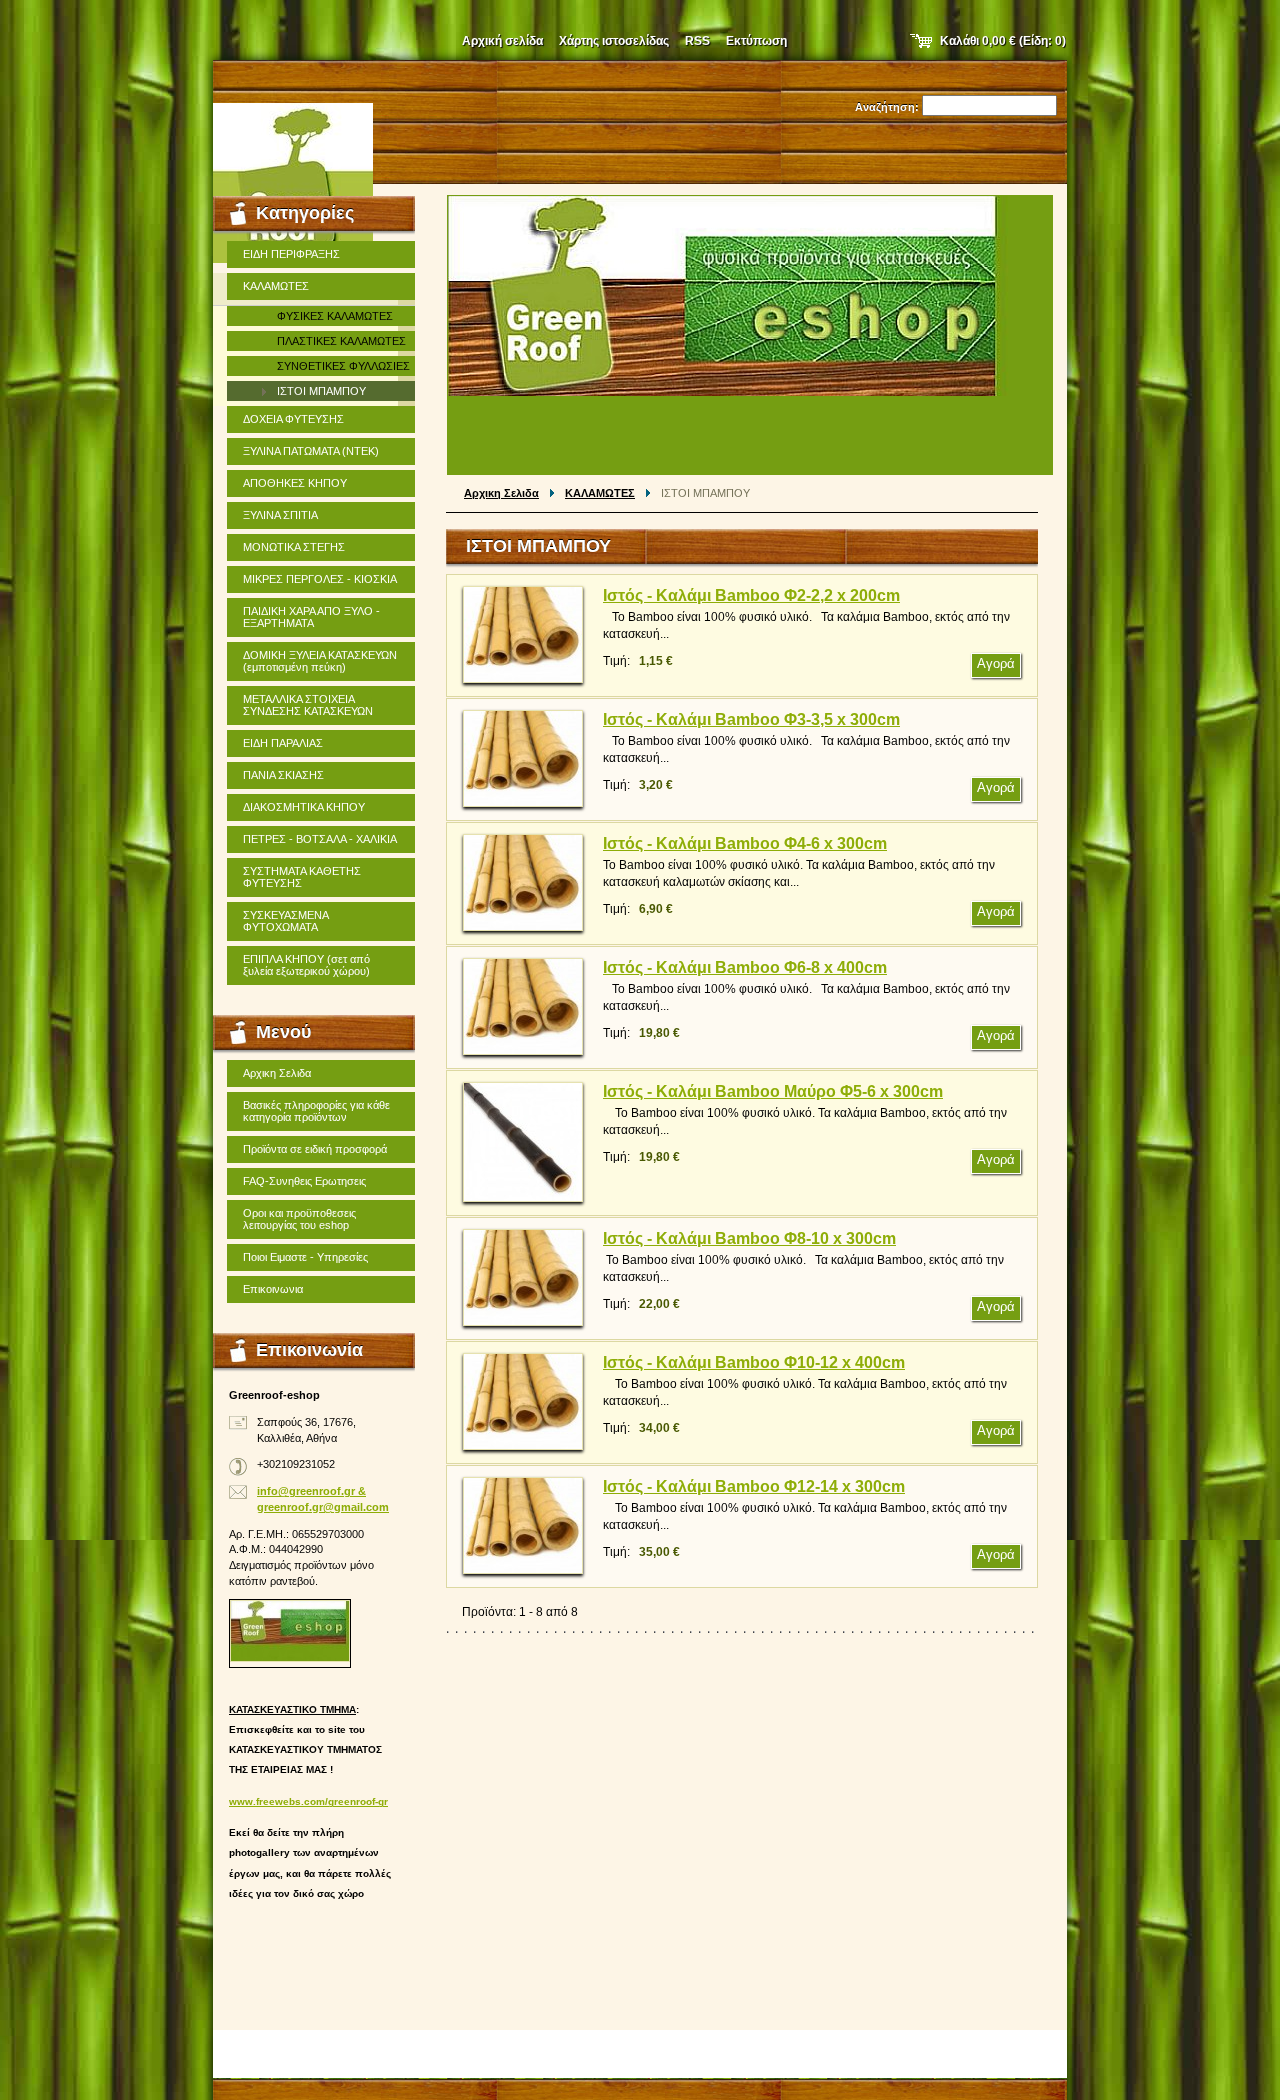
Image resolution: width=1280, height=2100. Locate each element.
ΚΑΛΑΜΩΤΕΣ (600, 493)
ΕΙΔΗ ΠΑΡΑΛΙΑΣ (283, 743)
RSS (697, 41)
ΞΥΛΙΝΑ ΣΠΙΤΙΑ (280, 515)
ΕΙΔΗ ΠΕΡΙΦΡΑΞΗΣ (291, 254)
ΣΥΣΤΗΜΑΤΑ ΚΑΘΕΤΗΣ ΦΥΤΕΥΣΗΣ (302, 877)
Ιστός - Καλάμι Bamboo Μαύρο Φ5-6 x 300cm (773, 1091)
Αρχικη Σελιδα (501, 493)
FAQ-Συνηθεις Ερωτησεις (304, 1181)
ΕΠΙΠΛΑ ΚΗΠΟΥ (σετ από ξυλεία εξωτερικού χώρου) (306, 965)
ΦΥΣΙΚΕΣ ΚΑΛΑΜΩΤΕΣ (335, 316)
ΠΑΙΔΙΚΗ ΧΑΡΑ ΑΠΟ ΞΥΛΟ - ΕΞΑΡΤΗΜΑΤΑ (311, 617)
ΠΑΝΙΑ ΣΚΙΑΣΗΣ (283, 775)
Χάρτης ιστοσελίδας (614, 41)
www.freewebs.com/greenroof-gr (308, 1801)
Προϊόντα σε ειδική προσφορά (315, 1149)
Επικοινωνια (273, 1289)
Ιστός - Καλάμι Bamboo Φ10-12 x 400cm (754, 1362)
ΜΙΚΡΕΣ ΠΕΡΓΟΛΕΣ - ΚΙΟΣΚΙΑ (320, 579)
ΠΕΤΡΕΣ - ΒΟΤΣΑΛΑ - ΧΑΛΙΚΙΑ (320, 839)
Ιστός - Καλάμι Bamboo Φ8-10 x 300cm (749, 1238)
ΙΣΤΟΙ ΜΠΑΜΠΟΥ (321, 391)
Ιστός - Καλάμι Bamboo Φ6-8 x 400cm (745, 967)
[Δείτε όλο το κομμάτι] (523, 634)
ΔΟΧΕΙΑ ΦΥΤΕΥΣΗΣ (293, 419)
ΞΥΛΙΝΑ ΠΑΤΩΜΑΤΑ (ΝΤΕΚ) (311, 451)
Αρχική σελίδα (502, 41)
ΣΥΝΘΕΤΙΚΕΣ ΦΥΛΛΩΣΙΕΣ (343, 366)
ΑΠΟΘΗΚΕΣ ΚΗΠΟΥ (295, 483)
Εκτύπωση (756, 41)
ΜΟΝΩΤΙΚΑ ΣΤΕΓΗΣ (294, 547)
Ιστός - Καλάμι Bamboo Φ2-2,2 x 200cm (751, 595)
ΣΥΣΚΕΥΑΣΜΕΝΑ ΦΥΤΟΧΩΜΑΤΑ (286, 921)
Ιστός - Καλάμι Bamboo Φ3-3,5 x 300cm (751, 719)
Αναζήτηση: (887, 107)
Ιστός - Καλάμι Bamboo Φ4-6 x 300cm (745, 843)
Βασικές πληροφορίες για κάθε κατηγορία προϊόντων (316, 1111)
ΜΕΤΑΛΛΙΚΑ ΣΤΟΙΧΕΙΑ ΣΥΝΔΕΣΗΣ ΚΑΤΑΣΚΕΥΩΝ (308, 705)
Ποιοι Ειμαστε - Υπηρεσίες (305, 1257)
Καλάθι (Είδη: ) (1003, 41)
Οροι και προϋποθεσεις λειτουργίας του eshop (299, 1219)
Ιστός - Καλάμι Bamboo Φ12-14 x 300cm (754, 1486)
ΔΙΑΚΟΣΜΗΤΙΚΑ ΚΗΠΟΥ (304, 807)
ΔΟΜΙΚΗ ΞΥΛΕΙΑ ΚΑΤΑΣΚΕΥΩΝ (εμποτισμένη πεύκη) (320, 661)
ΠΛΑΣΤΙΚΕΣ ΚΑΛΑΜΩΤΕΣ (341, 341)
